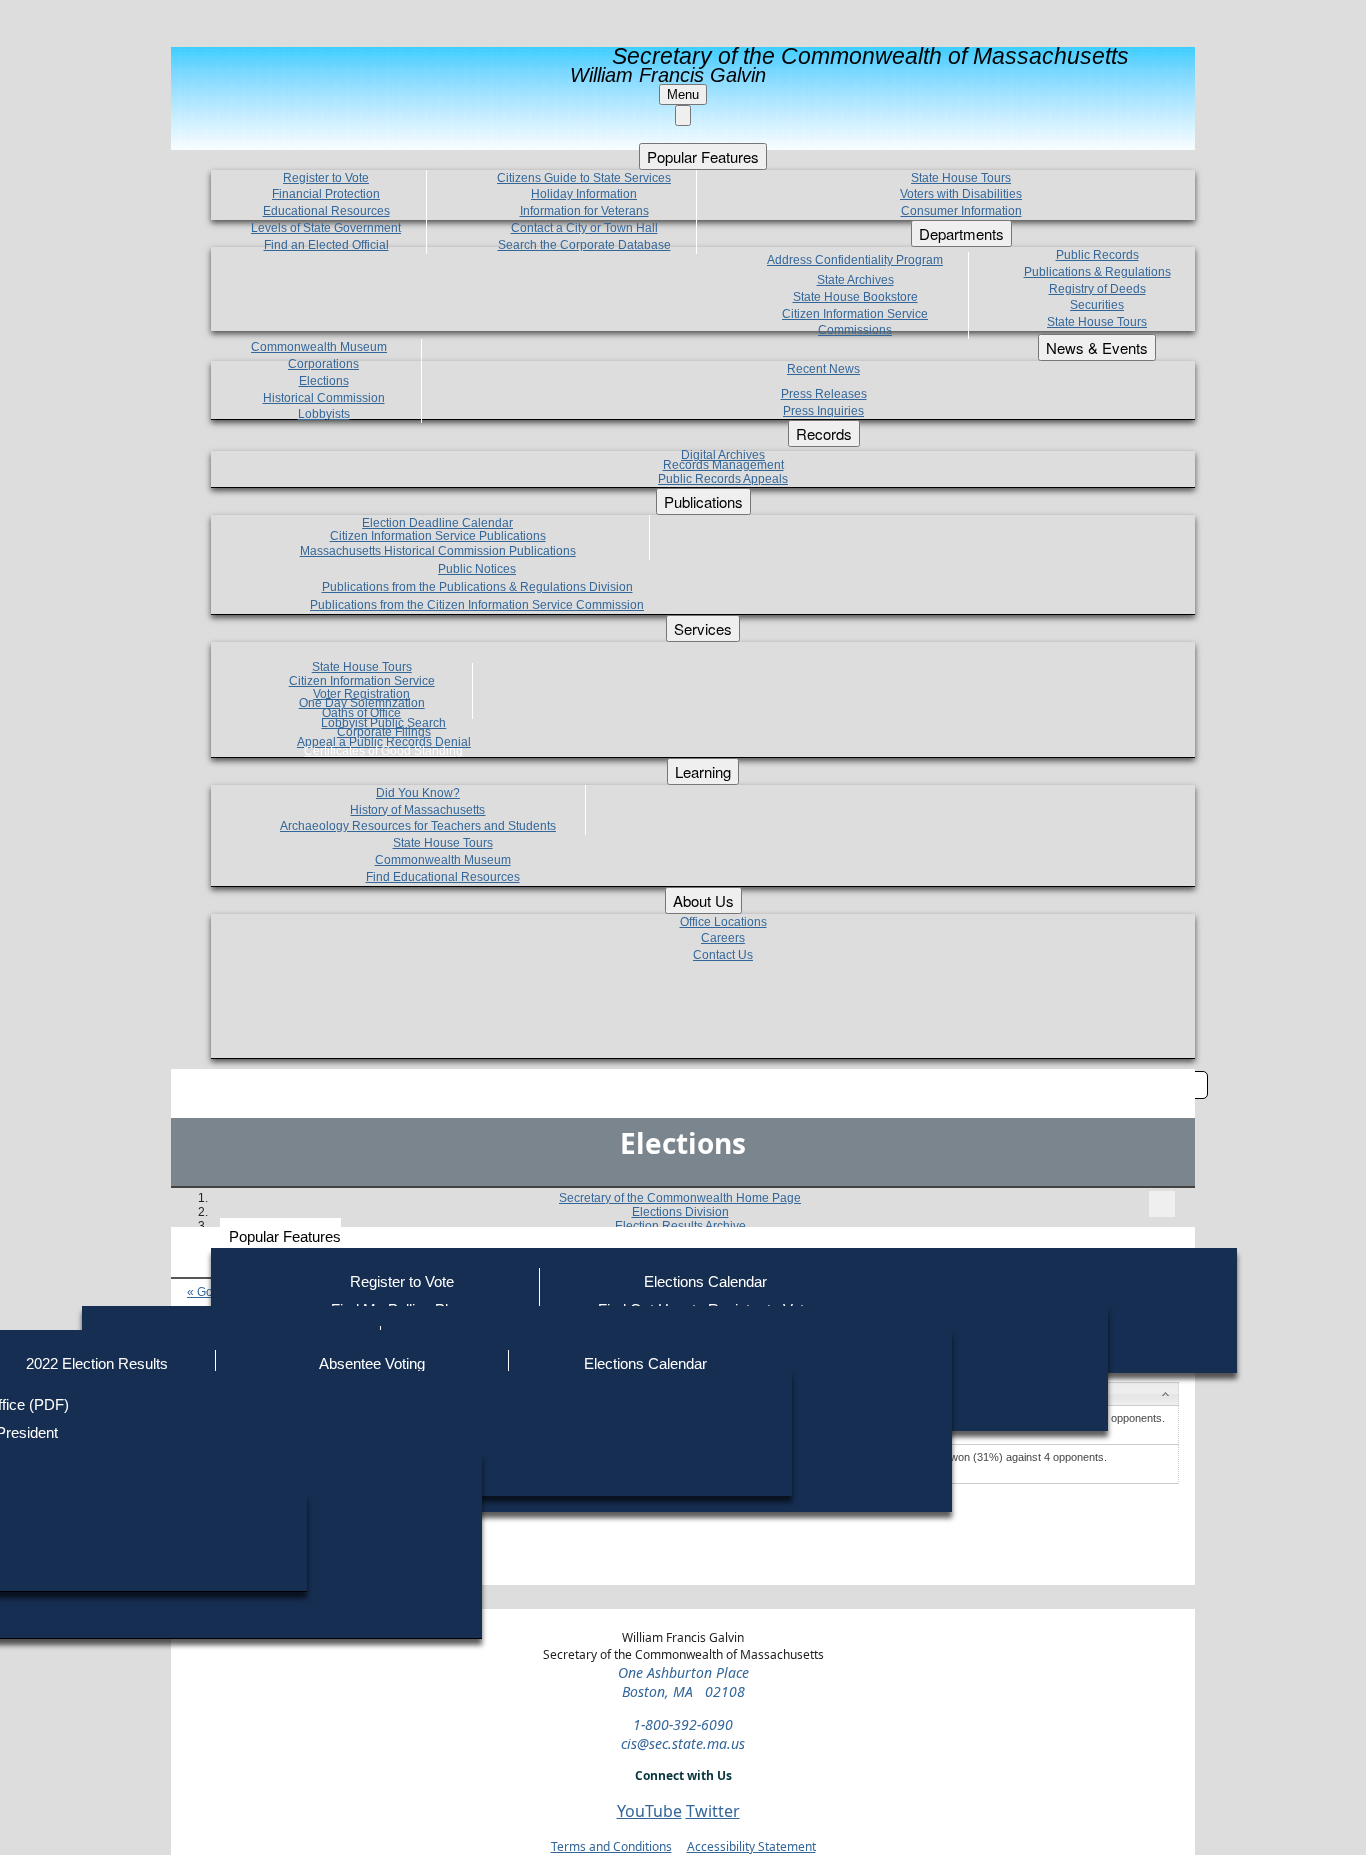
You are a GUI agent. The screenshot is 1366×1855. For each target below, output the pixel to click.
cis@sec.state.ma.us (683, 1743)
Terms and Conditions (611, 1846)
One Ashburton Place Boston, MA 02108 (683, 1682)
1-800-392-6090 (683, 1724)
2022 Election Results (97, 1363)
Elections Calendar (705, 1281)
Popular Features (285, 1236)
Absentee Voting (372, 1363)
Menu (683, 94)
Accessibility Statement (751, 1846)
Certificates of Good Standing (383, 751)
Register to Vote (402, 1281)
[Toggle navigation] (1162, 1204)
